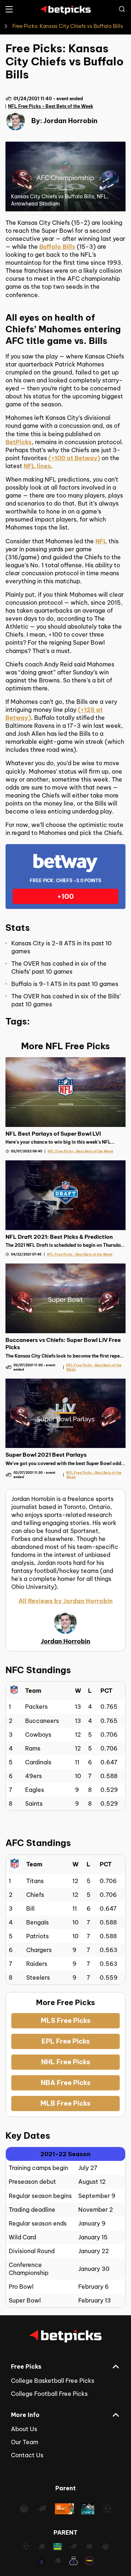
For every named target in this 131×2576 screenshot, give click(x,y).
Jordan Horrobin (70, 121)
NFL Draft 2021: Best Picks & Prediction (59, 1237)
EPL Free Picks (66, 2041)
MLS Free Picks (66, 2021)
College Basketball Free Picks (53, 2381)
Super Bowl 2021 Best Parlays (46, 1455)
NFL (101, 541)
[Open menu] (9, 9)
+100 (65, 896)
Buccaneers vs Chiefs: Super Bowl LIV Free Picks (63, 1344)
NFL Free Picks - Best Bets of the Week (51, 106)
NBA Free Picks (66, 2083)
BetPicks (19, 442)
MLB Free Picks (65, 2103)
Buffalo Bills (57, 247)
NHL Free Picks (66, 2062)
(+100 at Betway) (74, 458)
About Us (24, 2429)
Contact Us (27, 2455)
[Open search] (122, 9)
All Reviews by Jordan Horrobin (66, 1601)
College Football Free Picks (49, 2394)
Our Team (25, 2442)
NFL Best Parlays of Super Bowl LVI (53, 1134)
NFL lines (37, 466)
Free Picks (26, 2366)
